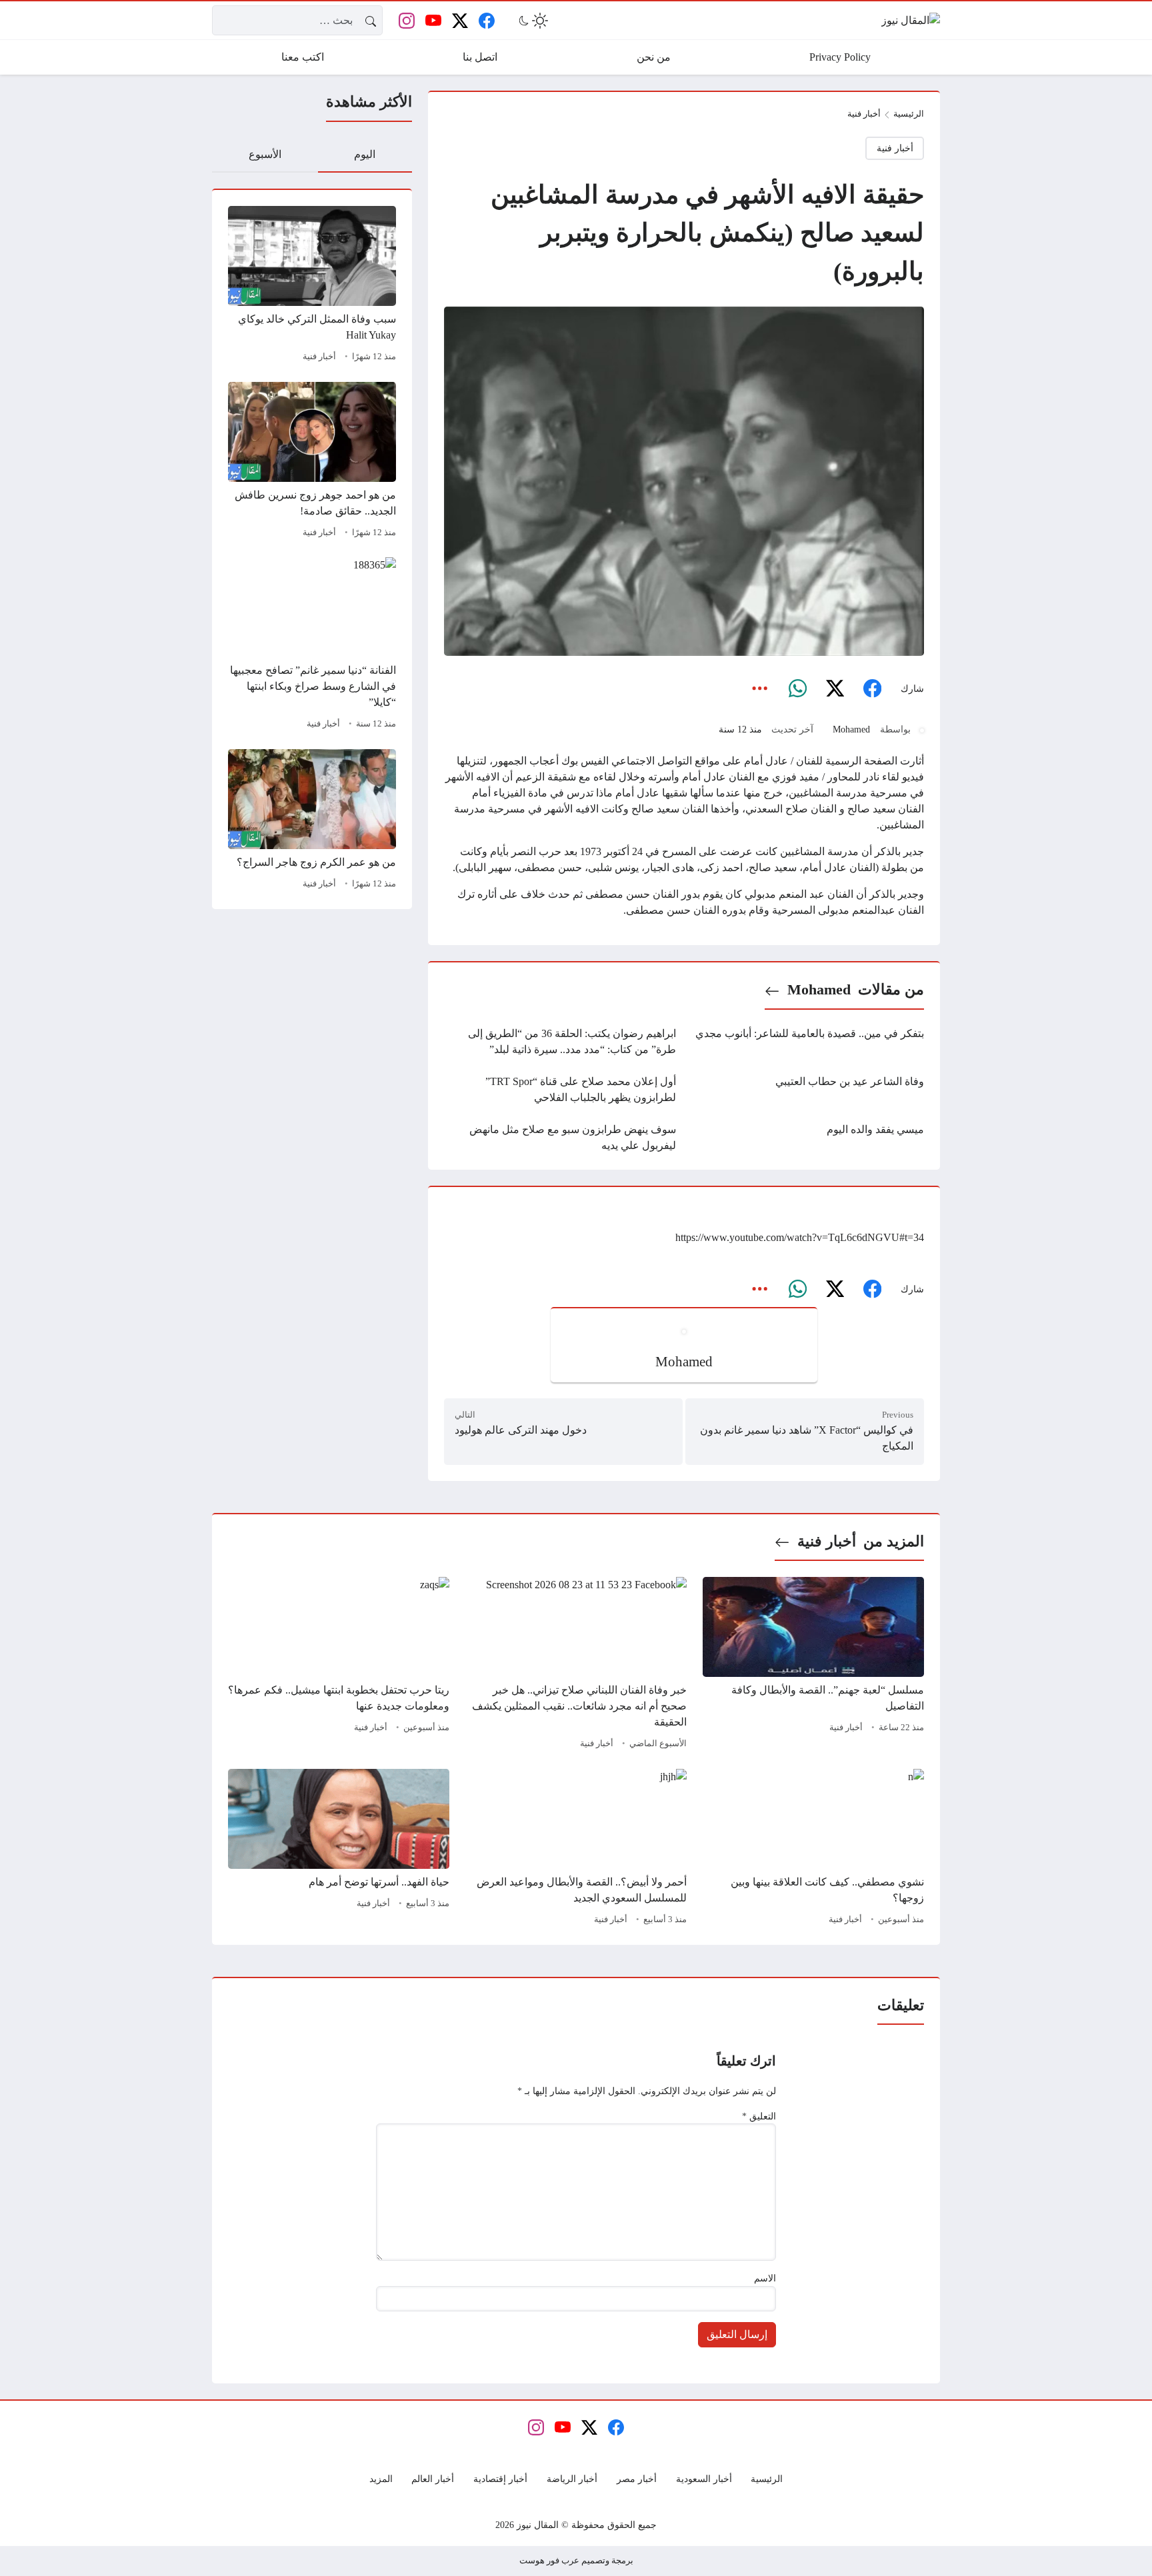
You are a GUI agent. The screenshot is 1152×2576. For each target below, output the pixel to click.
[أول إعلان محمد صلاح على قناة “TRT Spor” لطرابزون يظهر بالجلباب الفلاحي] (560, 1090)
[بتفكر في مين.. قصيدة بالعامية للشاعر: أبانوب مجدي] (808, 1042)
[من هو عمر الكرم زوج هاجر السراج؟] (312, 821)
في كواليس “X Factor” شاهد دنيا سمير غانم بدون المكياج (807, 1438)
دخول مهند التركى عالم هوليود (521, 1430)
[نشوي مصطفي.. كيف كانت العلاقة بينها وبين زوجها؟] (813, 1849)
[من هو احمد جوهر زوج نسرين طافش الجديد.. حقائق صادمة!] (312, 462)
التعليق (759, 2116)
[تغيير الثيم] (532, 21)
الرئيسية (909, 114)
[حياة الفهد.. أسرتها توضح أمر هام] (339, 1849)
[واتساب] (797, 689)
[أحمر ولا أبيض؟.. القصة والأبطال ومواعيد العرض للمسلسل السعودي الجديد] (576, 1849)
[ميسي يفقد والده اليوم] (808, 1138)
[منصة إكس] (835, 689)
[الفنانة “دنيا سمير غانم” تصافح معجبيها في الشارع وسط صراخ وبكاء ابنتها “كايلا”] (312, 645)
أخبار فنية (319, 357)
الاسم (765, 2278)
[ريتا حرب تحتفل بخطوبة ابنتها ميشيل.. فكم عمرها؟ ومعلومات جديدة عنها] (339, 1665)
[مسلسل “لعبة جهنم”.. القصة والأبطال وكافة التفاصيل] (813, 1665)
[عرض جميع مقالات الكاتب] (922, 730)
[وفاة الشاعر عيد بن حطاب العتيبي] (808, 1090)
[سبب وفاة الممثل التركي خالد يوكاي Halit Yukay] (312, 286)
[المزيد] (760, 689)
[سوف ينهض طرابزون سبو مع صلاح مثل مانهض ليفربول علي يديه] (560, 1138)
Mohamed (851, 729)
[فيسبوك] (872, 689)
